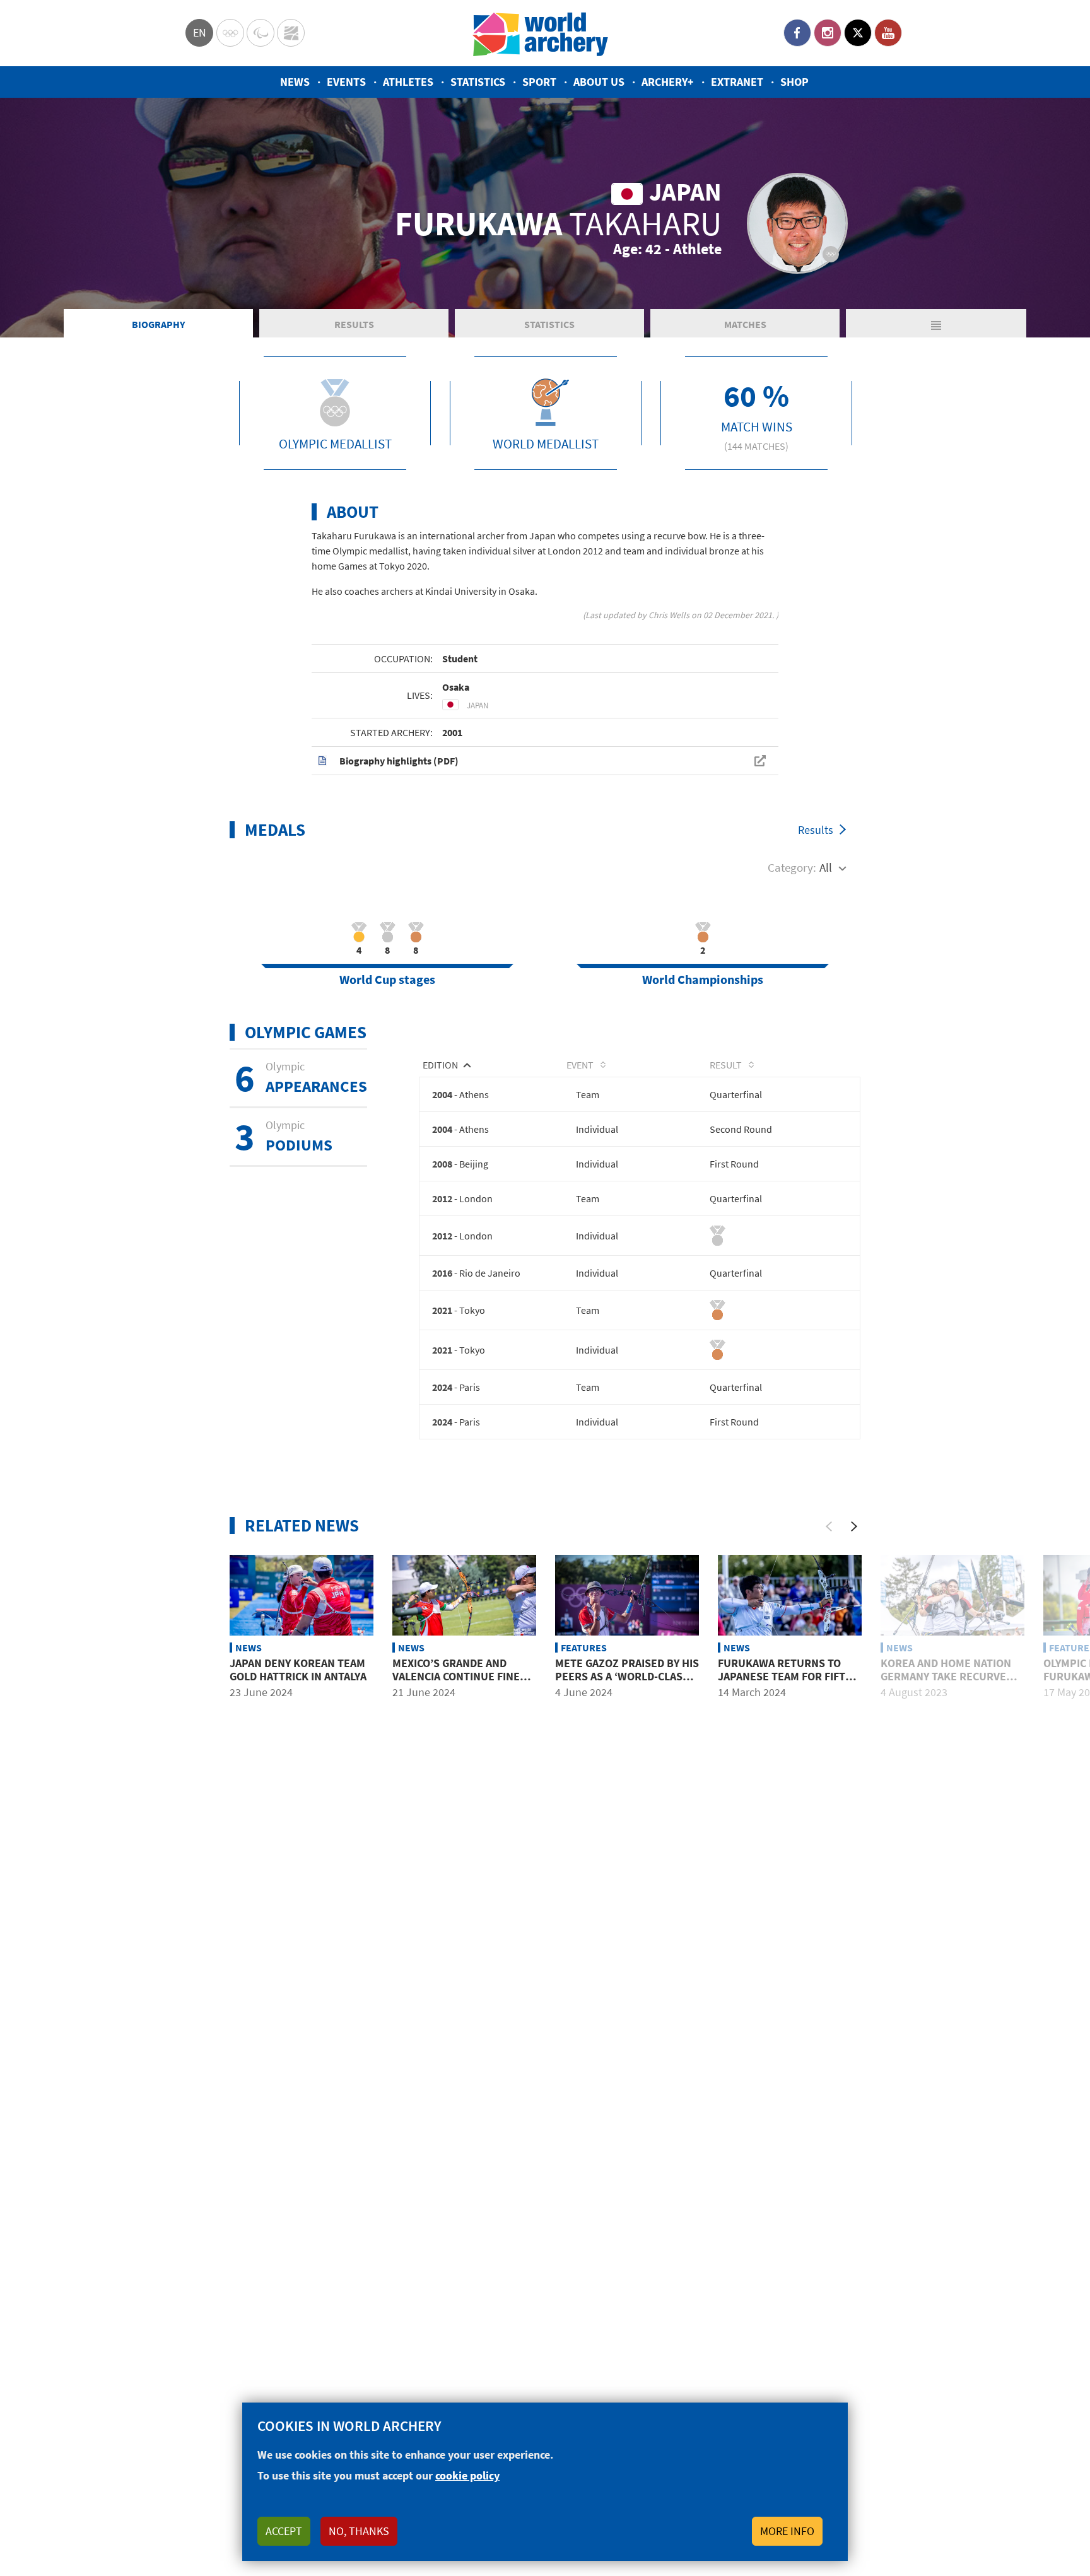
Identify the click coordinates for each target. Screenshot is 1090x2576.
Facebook (797, 33)
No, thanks (359, 2531)
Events (346, 82)
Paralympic (261, 33)
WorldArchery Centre (291, 33)
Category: (792, 867)
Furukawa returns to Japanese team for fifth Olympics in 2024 (785, 1677)
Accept (284, 2531)
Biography (158, 324)
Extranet (737, 82)
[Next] (854, 1526)
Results (354, 324)
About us (599, 82)
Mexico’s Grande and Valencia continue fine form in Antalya (456, 1677)
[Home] (541, 33)
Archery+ (668, 82)
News (295, 82)
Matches (745, 324)
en (200, 32)
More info (787, 2531)
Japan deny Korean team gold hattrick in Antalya (298, 1670)
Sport (539, 82)
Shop (794, 82)
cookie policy (467, 2475)
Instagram (828, 33)
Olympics (230, 33)
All (826, 867)
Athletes (408, 82)
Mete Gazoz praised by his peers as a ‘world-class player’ (627, 1677)
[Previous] (829, 1526)
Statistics (478, 82)
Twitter (858, 33)
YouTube (888, 33)
